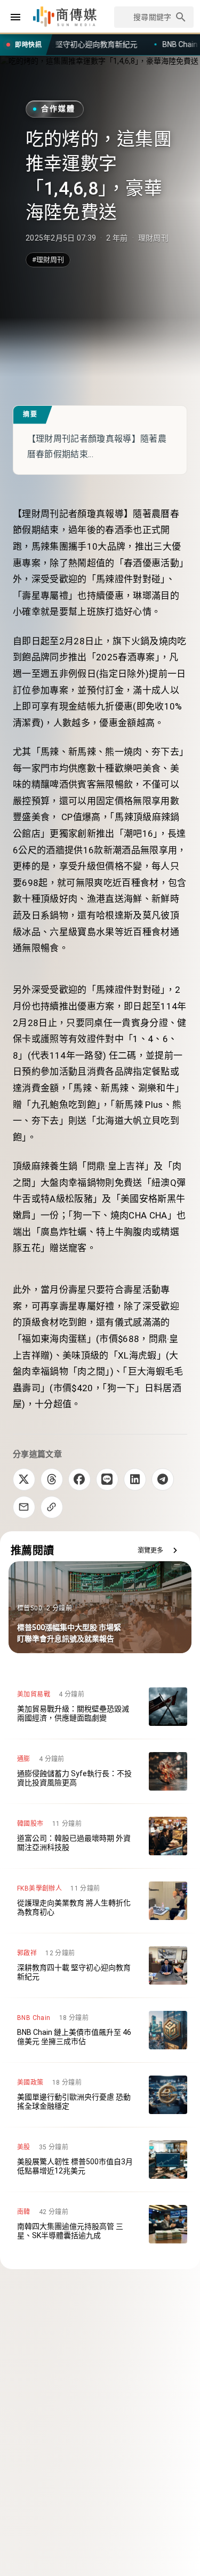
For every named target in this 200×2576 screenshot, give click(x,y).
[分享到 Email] (24, 1507)
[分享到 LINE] (107, 1479)
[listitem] (100, 1707)
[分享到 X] (24, 1479)
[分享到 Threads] (52, 1479)
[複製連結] (52, 1507)
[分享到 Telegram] (163, 1479)
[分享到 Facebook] (79, 1479)
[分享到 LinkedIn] (135, 1479)
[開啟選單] (15, 17)
